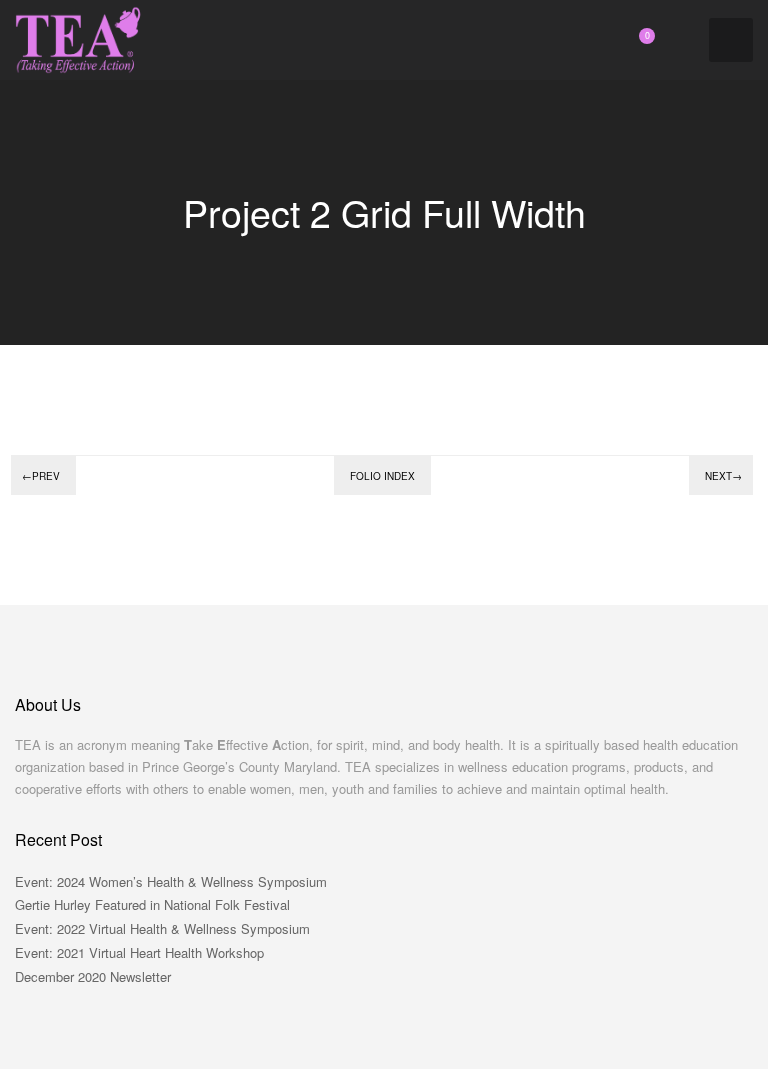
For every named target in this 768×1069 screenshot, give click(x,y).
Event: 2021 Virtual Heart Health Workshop (139, 952)
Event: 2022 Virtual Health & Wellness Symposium (162, 928)
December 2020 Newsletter (93, 976)
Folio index (382, 476)
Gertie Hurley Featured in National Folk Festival (152, 904)
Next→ (723, 476)
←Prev (41, 476)
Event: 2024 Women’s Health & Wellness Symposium (171, 881)
